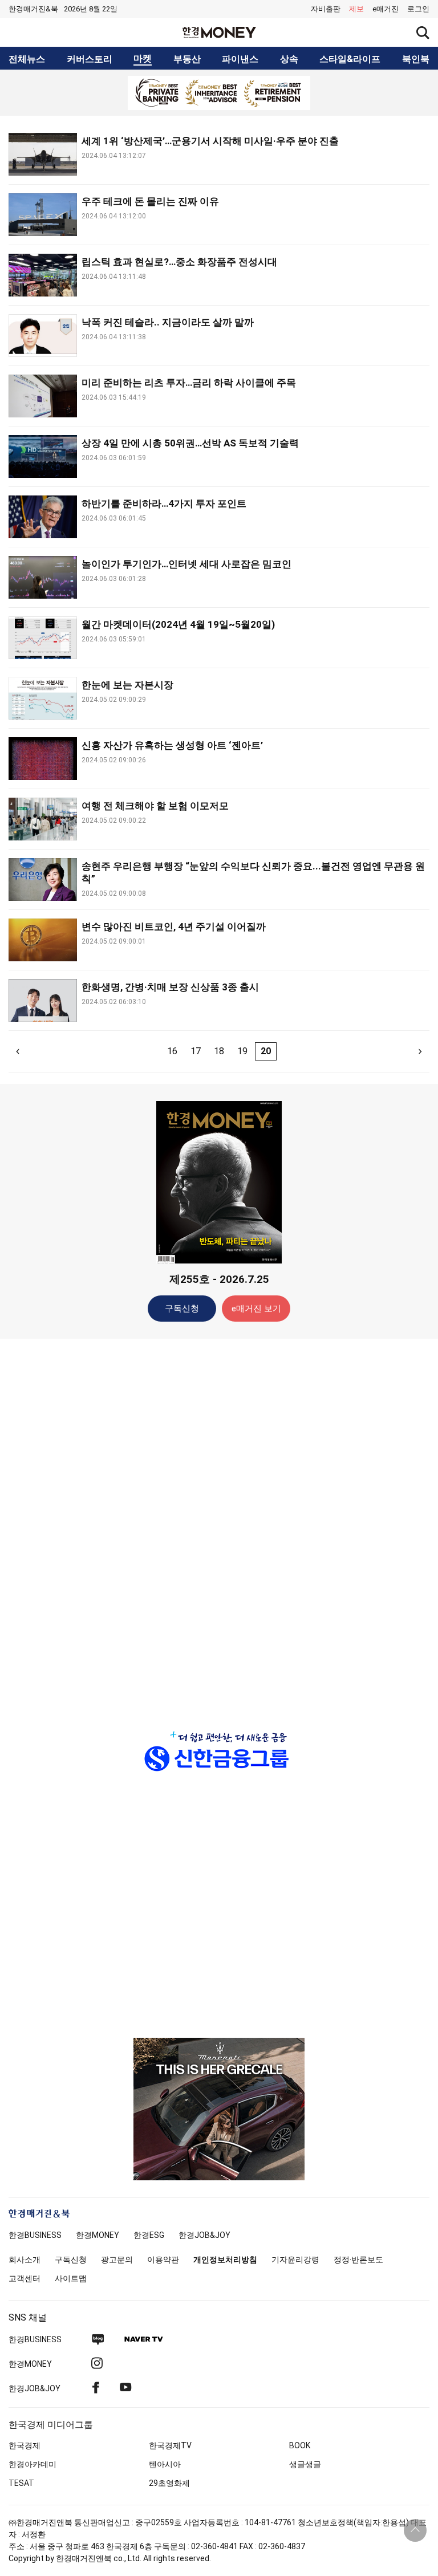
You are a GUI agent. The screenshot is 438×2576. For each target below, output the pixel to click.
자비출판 (326, 9)
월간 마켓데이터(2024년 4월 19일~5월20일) (178, 624)
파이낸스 (240, 59)
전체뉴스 (27, 59)
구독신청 (182, 1309)
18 (219, 1051)
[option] (219, 93)
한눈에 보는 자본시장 (127, 685)
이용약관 (163, 2260)
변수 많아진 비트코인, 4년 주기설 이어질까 (174, 927)
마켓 (143, 59)
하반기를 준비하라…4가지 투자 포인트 (164, 503)
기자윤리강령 (295, 2260)
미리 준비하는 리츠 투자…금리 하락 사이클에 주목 (189, 383)
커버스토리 (90, 59)
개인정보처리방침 (225, 2260)
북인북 (416, 59)
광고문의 (117, 2260)
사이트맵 (71, 2278)
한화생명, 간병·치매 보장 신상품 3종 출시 (170, 987)
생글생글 (305, 2464)
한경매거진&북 (33, 9)
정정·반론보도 (358, 2260)
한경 (35, 2235)
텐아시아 (165, 2464)
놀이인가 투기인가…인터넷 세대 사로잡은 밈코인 (186, 564)
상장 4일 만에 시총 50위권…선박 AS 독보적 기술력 (190, 443)
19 (242, 1051)
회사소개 (25, 2260)
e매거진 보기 (256, 1309)
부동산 (187, 59)
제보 (356, 9)
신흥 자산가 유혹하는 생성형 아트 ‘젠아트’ (172, 745)
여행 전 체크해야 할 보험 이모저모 (155, 806)
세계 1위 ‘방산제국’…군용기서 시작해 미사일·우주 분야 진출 (210, 141)
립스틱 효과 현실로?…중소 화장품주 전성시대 (179, 262)
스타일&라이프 (350, 59)
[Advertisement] (219, 1527)
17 (196, 1051)
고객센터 (25, 2278)
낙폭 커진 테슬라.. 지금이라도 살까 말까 (168, 322)
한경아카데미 (33, 2464)
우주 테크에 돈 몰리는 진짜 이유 (150, 201)
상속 (289, 59)
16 (172, 1051)
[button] (418, 9)
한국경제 (25, 2445)
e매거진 (386, 9)
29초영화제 (169, 2483)
